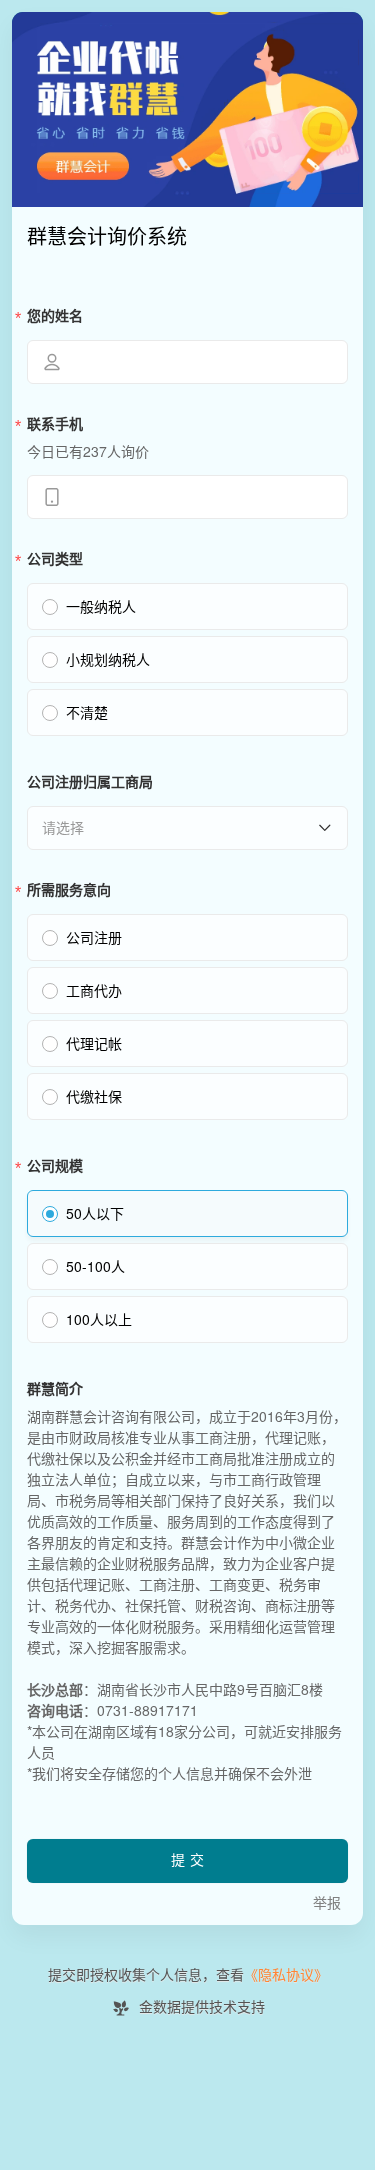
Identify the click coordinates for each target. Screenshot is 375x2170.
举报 (327, 1903)
